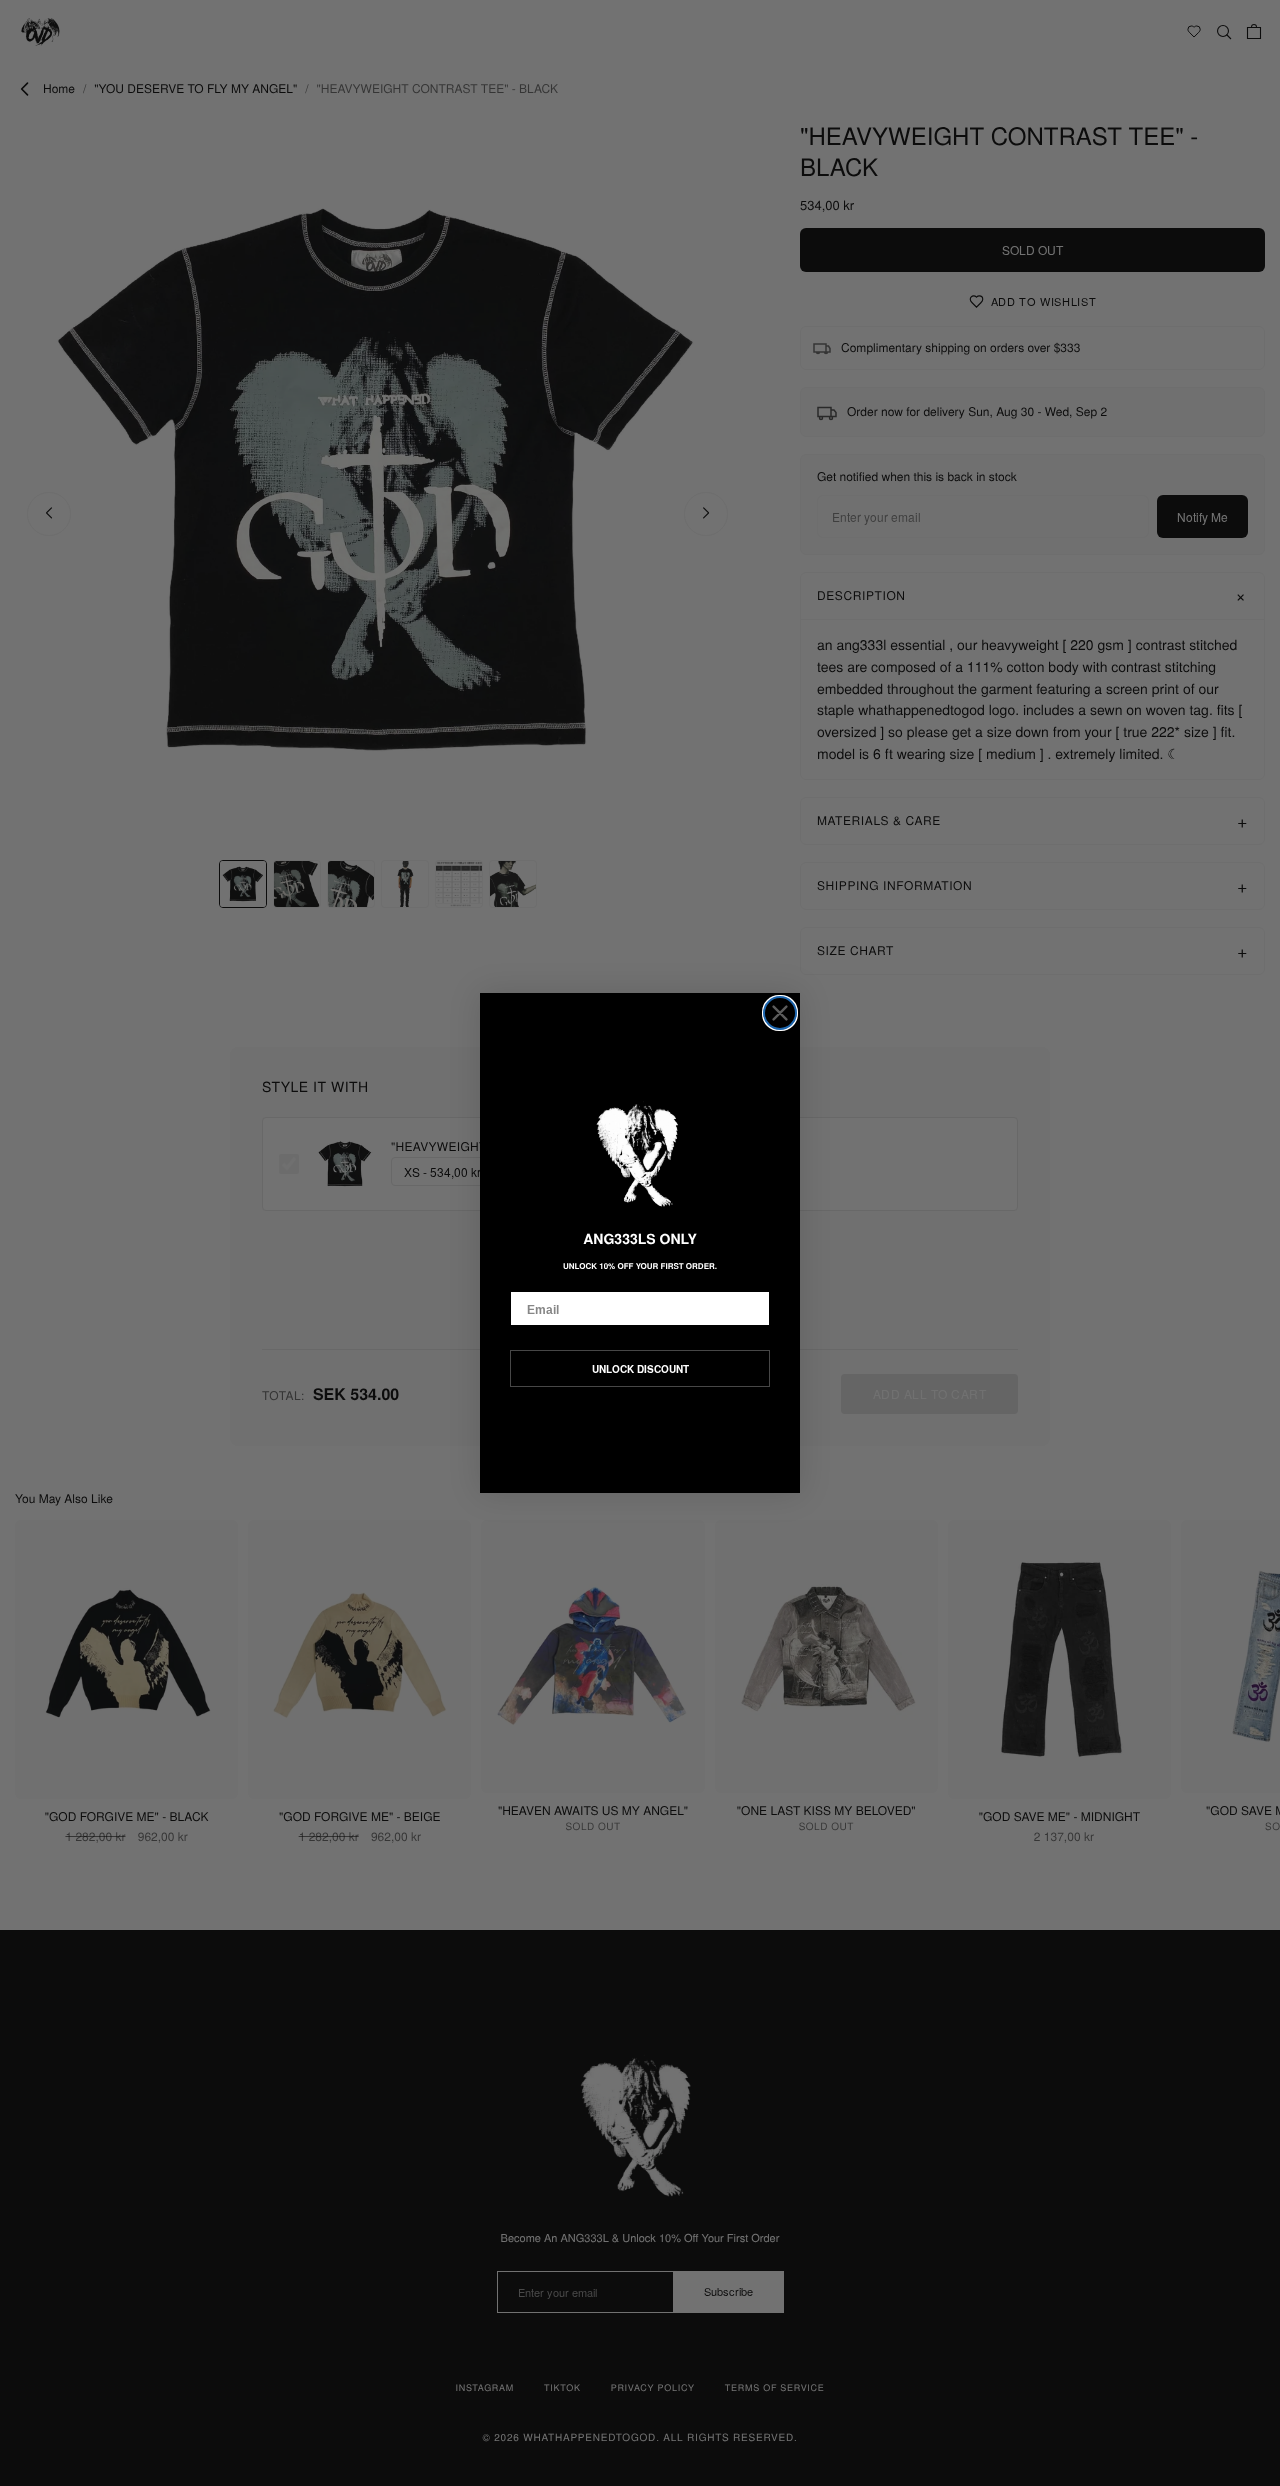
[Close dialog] (780, 1013)
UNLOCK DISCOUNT (640, 1369)
